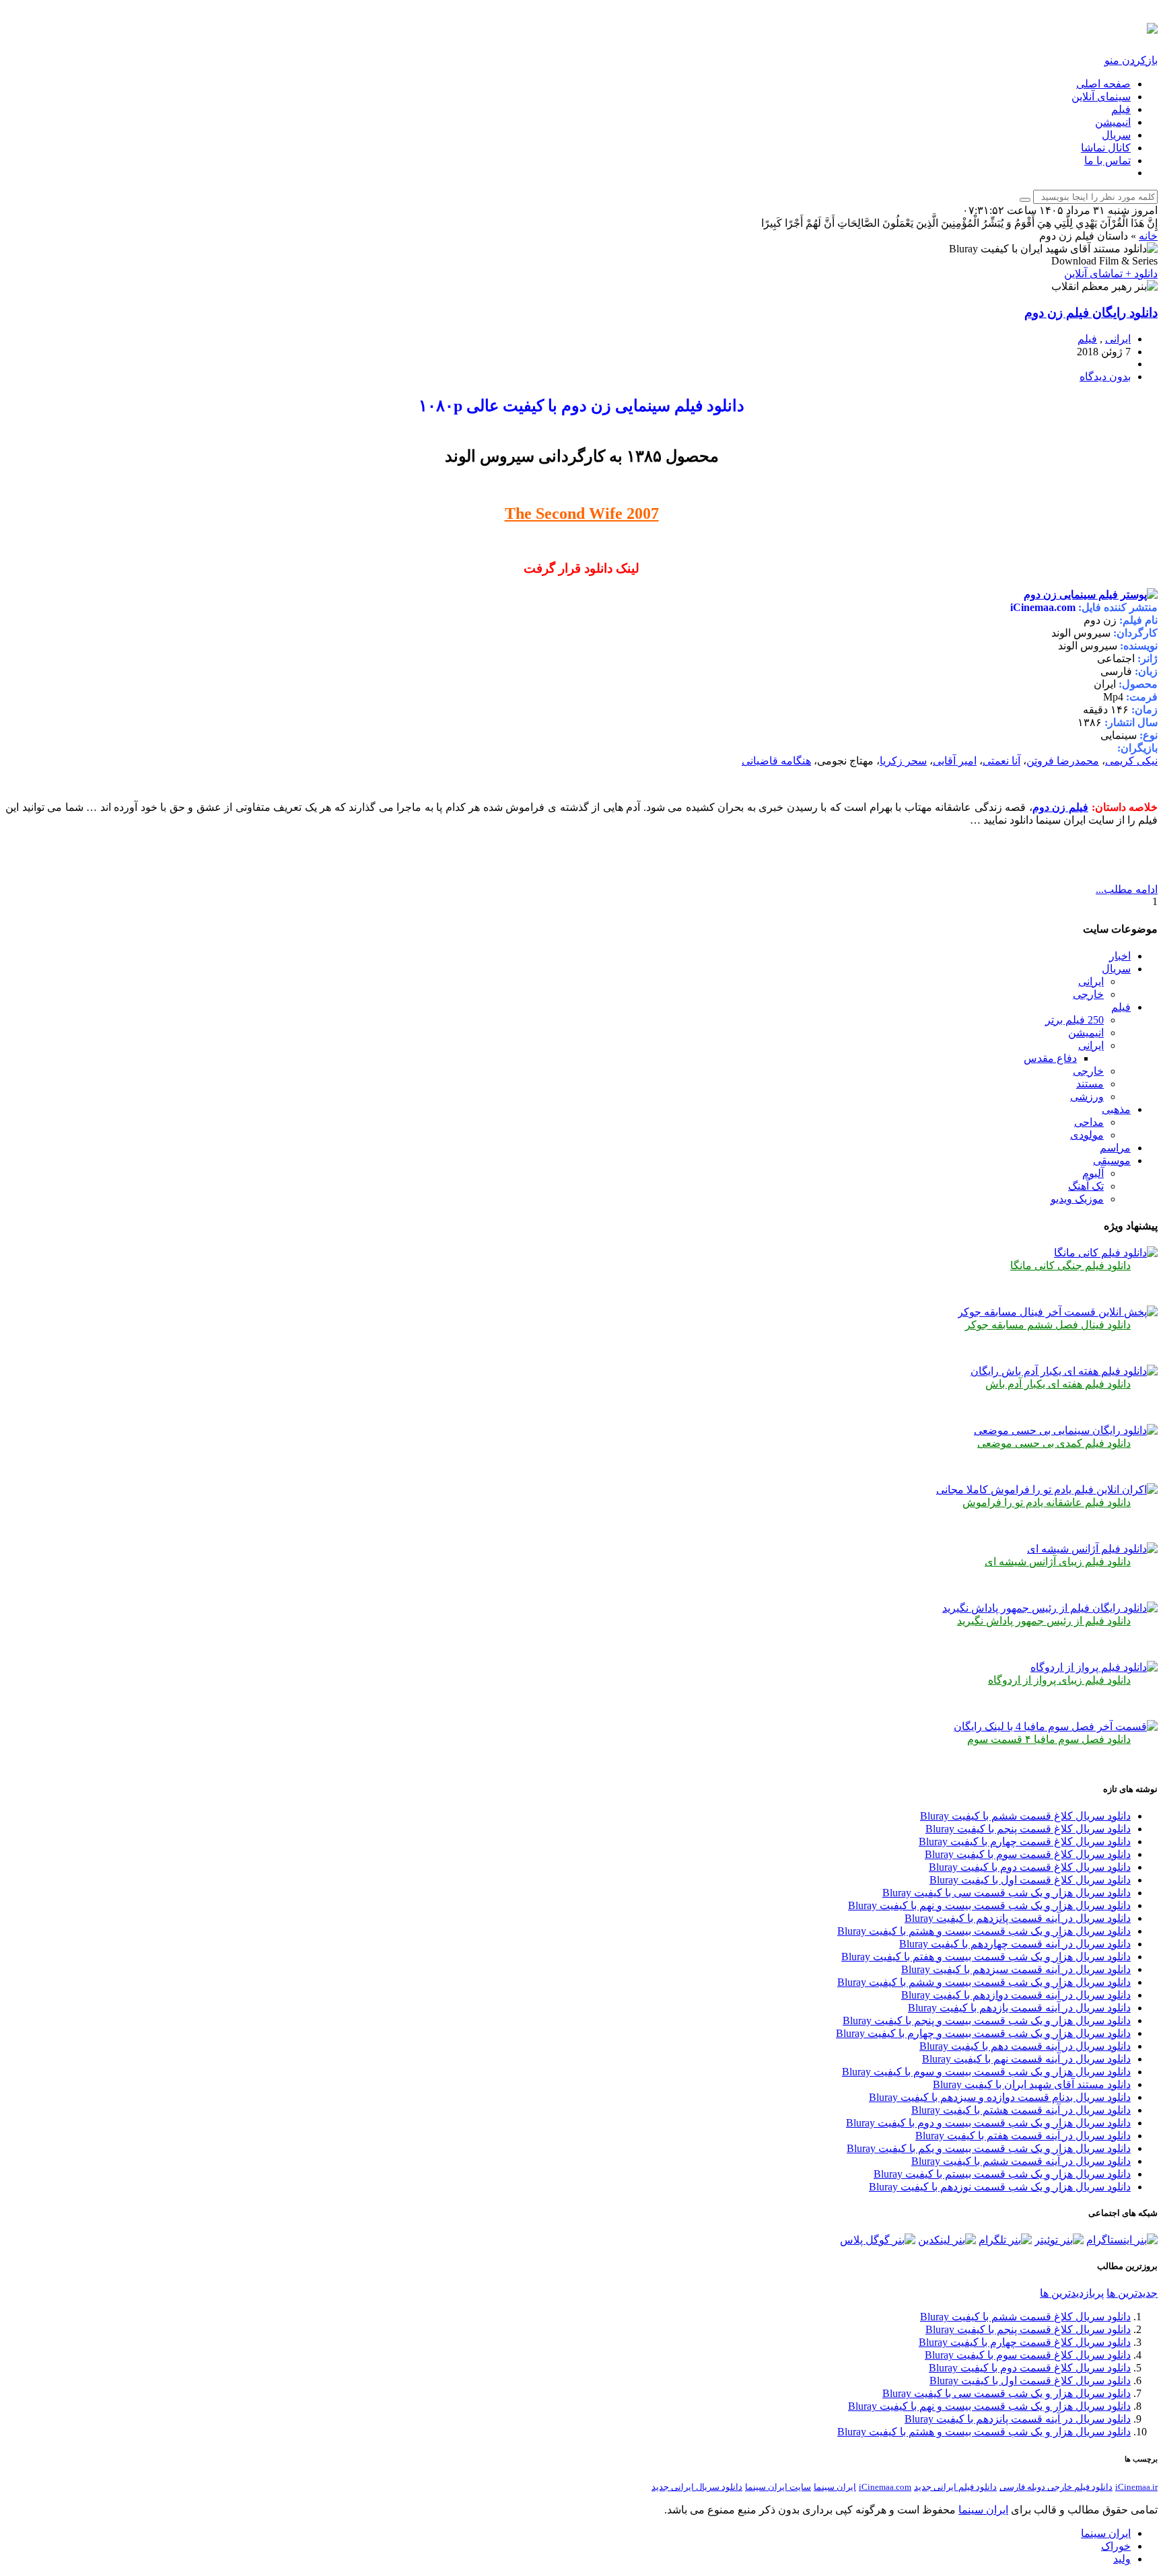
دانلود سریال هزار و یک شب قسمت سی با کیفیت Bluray (1007, 1893)
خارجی (1088, 994)
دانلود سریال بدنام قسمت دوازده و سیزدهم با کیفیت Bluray (1000, 2097)
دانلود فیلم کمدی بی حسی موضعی (1054, 1443)
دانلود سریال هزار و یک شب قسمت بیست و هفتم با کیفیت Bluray (986, 1957)
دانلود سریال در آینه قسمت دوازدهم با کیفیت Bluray (1016, 1995)
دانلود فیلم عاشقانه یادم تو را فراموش (1047, 1502)
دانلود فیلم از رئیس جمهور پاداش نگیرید (1044, 1621)
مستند (1090, 1084)
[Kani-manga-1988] (1106, 1253)
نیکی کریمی (1131, 761)
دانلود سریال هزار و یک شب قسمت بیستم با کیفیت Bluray (1002, 2174)
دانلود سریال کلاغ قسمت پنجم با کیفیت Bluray (1028, 1829)
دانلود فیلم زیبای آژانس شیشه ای (1058, 1562)
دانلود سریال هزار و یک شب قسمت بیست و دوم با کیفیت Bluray (988, 2123)
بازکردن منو (1131, 60)
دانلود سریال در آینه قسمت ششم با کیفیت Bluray (1021, 2161)
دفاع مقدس (1050, 1058)
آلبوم (1093, 1173)
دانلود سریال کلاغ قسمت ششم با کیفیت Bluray (1025, 1816)
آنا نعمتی (1001, 761)
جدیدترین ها (1132, 2293)
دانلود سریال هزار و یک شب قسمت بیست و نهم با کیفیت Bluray (989, 1905)
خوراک (1116, 2546)
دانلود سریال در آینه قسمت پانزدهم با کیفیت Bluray (1018, 1918)
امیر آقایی (955, 761)
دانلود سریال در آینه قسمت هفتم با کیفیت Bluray (1023, 2136)
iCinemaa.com (885, 2487)
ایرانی (1118, 339)
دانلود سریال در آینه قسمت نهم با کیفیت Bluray (1026, 2059)
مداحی (1089, 1122)
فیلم (1121, 109)
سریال (1116, 135)
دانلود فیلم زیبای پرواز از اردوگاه (1059, 1680)
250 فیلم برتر (1074, 1020)
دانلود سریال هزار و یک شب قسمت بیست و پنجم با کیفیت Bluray (987, 2020)
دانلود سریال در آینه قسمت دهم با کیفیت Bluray (1025, 2046)
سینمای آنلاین (1101, 97)
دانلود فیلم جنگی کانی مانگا (1070, 1265)
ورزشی (1087, 1097)
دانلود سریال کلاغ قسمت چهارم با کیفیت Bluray (1025, 1841)
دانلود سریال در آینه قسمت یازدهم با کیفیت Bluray (1019, 2008)
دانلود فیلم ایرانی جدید (955, 2487)
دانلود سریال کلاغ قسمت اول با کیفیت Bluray (1030, 1880)
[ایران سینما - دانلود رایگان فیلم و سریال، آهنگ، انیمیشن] (1152, 26)
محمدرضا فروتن (1063, 761)
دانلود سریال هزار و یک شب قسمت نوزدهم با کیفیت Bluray (1000, 2187)
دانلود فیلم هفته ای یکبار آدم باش (1058, 1384)
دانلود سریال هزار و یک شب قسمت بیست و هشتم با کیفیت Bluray (984, 1931)
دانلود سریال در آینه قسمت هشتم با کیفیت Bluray (1021, 2110)
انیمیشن (1113, 122)
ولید (1122, 2559)
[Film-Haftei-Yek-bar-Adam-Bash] (1064, 1371)
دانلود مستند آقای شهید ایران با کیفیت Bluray (1032, 2084)
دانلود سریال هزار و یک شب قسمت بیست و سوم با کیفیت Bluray (986, 2072)
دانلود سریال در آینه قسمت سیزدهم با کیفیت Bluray (1016, 1969)
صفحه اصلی (1103, 84)
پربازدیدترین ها (1072, 2293)
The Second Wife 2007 (582, 513)
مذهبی (1116, 1109)
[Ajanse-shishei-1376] (1092, 1549)
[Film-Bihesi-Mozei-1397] (1066, 1430)
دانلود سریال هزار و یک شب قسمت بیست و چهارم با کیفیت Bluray (983, 2033)
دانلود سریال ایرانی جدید (697, 2487)
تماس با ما (1107, 160)
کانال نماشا (1106, 148)
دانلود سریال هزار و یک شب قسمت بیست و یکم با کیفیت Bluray (989, 2148)
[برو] (1025, 200)
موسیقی (1112, 1160)
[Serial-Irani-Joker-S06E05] (1058, 1312)
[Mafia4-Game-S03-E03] (1056, 1726)
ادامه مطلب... (1127, 889)
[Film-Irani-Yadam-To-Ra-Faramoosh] (1047, 1490)
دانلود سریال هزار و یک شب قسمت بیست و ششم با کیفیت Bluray (984, 1982)
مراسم (1115, 1148)
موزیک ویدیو (1077, 1199)
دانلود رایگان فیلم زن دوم (1091, 313)
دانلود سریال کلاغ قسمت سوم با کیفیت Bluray (1028, 1854)
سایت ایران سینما (778, 2487)
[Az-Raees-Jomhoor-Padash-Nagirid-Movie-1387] (1050, 1608)
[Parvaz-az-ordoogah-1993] (1094, 1667)
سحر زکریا (903, 761)
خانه (1148, 236)
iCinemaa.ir (1136, 2487)
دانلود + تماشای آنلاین (1111, 274)
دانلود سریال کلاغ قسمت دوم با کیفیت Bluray (1030, 1867)
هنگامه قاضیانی (776, 761)
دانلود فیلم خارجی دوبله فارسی (1056, 2487)
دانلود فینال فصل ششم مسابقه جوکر (1048, 1325)
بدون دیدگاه (1105, 377)
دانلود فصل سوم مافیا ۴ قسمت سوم (1049, 1739)
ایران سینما (835, 2487)
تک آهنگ (1086, 1186)
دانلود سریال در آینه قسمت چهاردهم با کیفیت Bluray (1015, 1944)
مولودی (1087, 1135)
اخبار (1120, 956)
